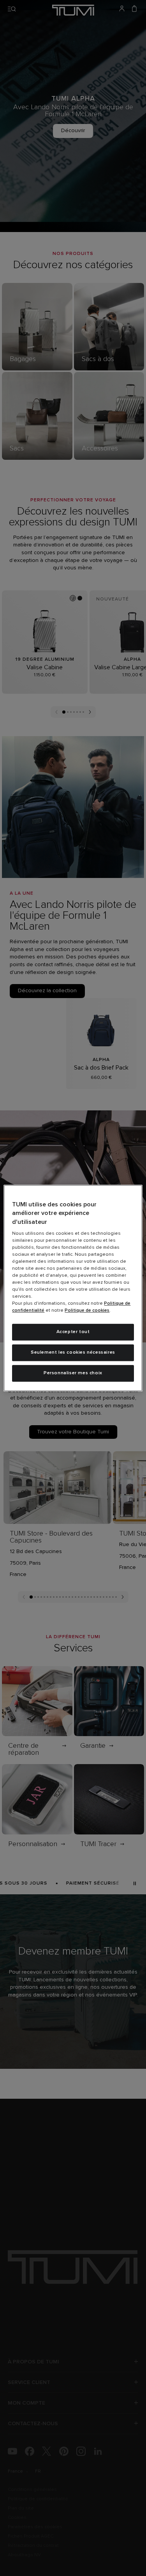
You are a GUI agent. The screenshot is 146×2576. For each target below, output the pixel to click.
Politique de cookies (87, 1311)
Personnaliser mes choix (73, 1373)
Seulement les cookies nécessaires (73, 1353)
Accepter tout (73, 1332)
